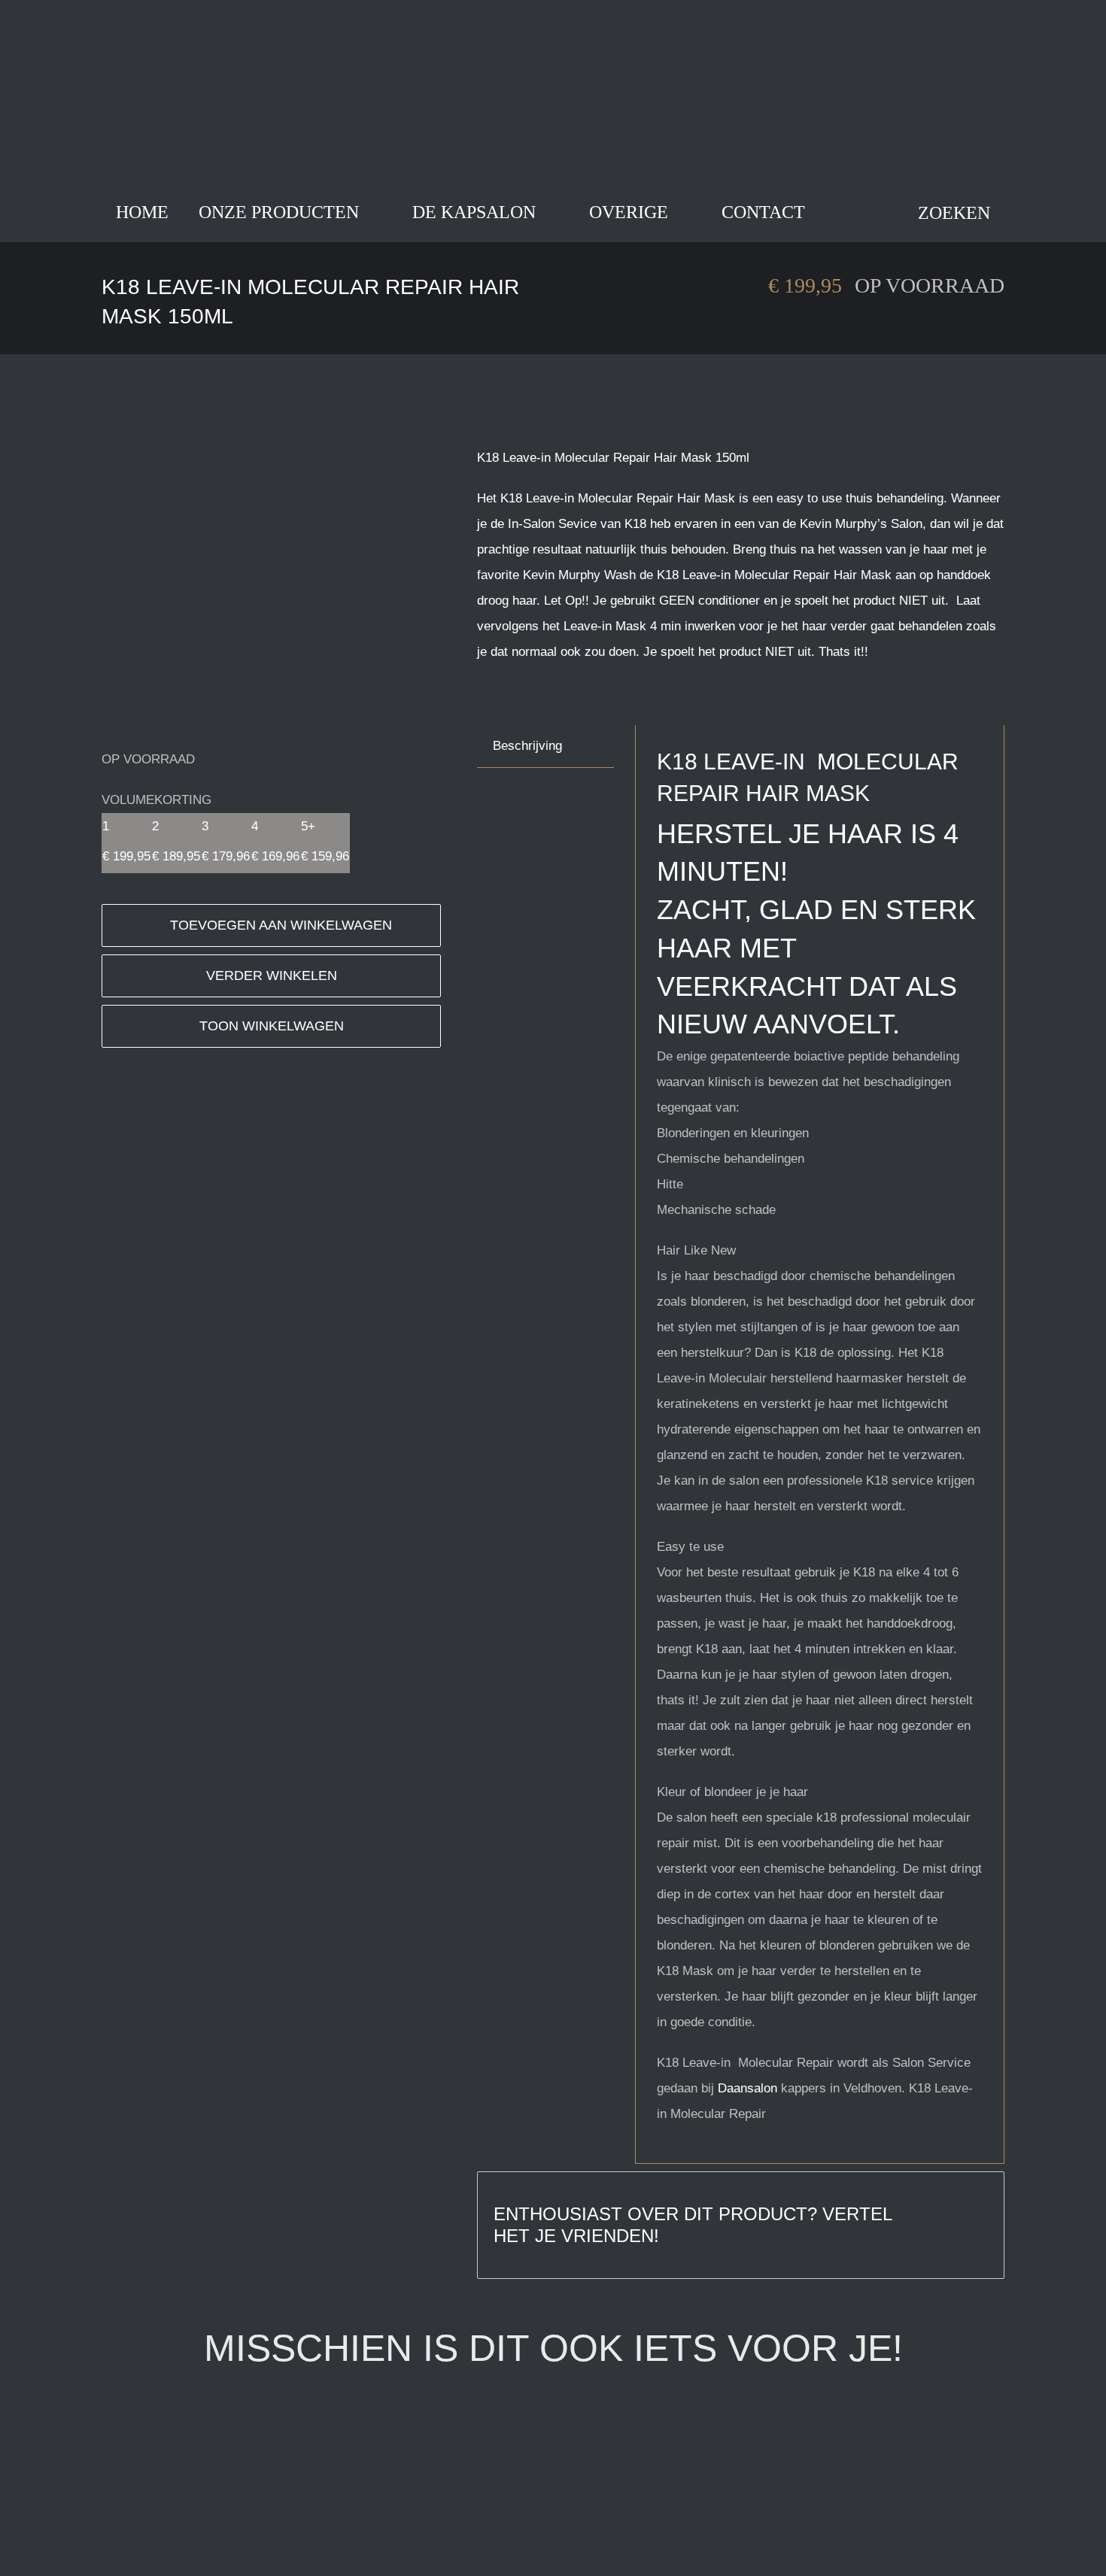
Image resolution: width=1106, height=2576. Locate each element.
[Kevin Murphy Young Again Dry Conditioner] (757, 2424)
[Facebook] (936, 2207)
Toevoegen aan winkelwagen (281, 925)
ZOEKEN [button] (954, 213)
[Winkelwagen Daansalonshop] (842, 212)
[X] (971, 2207)
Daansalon (747, 2088)
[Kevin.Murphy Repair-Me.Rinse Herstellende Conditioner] (290, 2424)
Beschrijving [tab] (527, 746)
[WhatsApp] (971, 2244)
